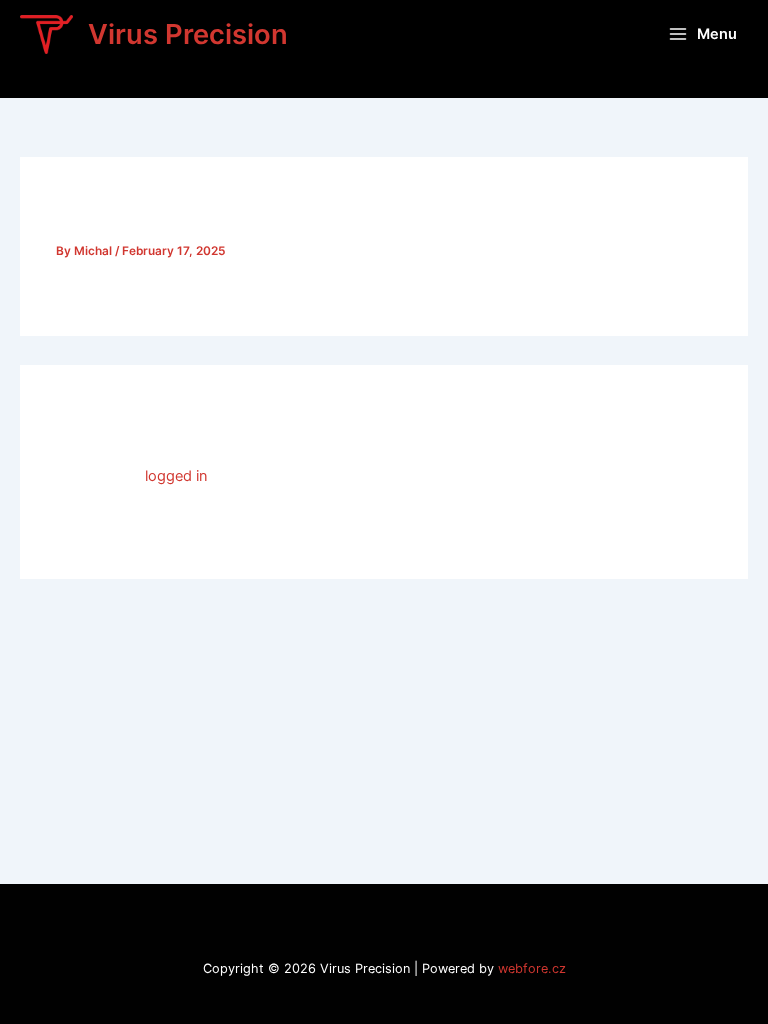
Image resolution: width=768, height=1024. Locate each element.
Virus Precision (188, 34)
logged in (176, 476)
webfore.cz (532, 968)
